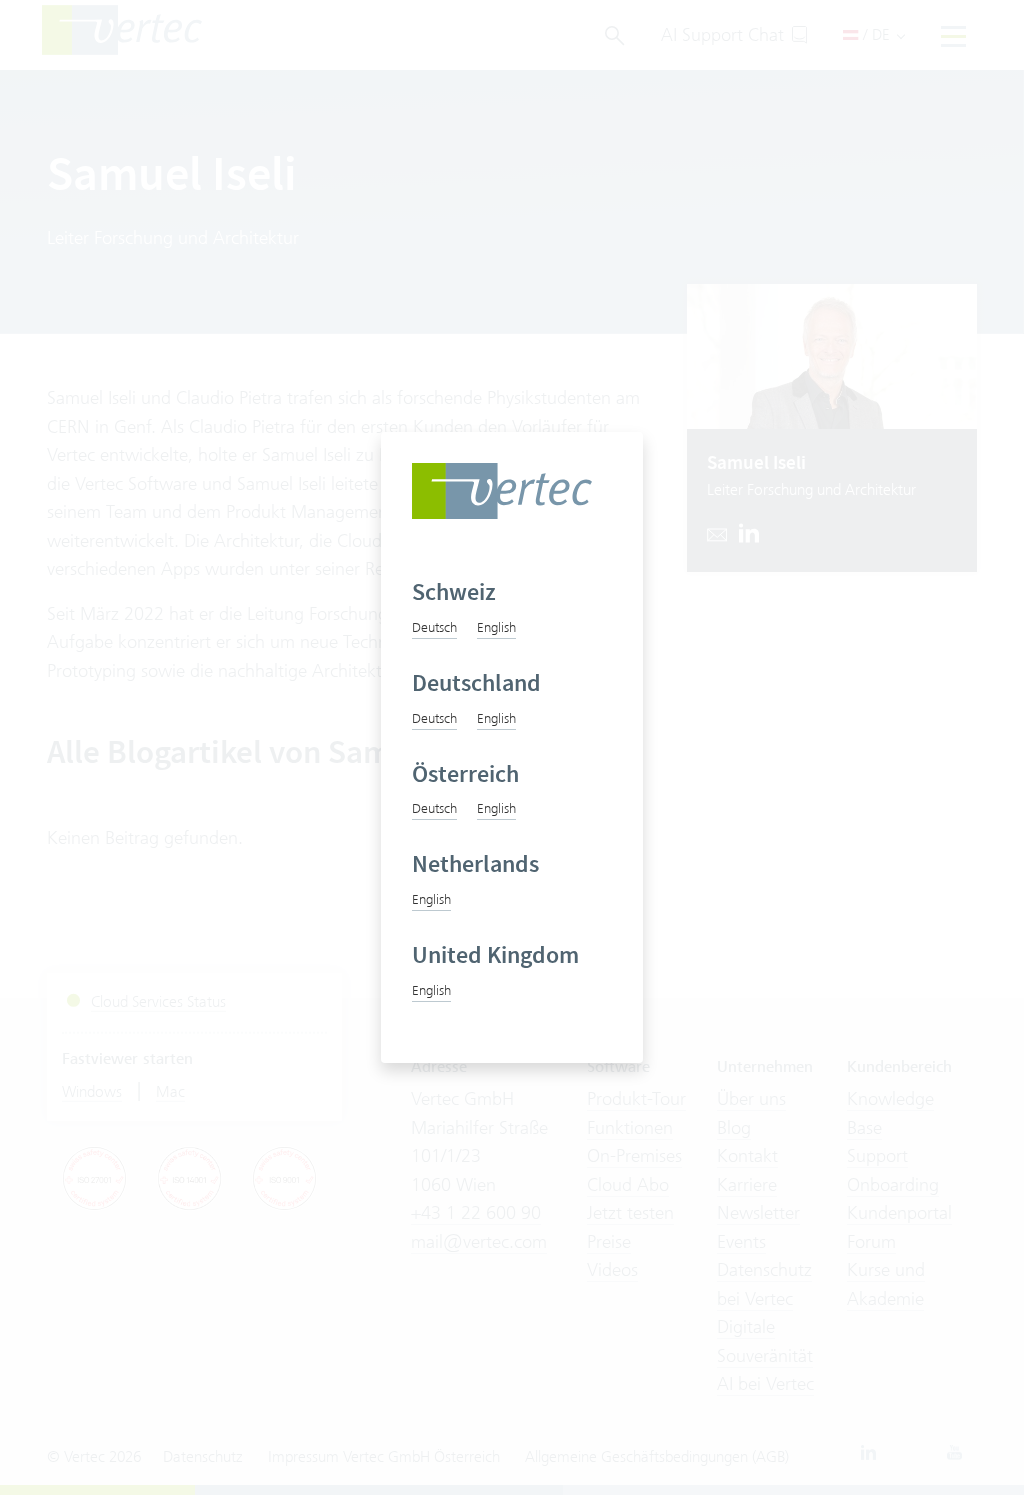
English (496, 627)
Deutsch (434, 627)
